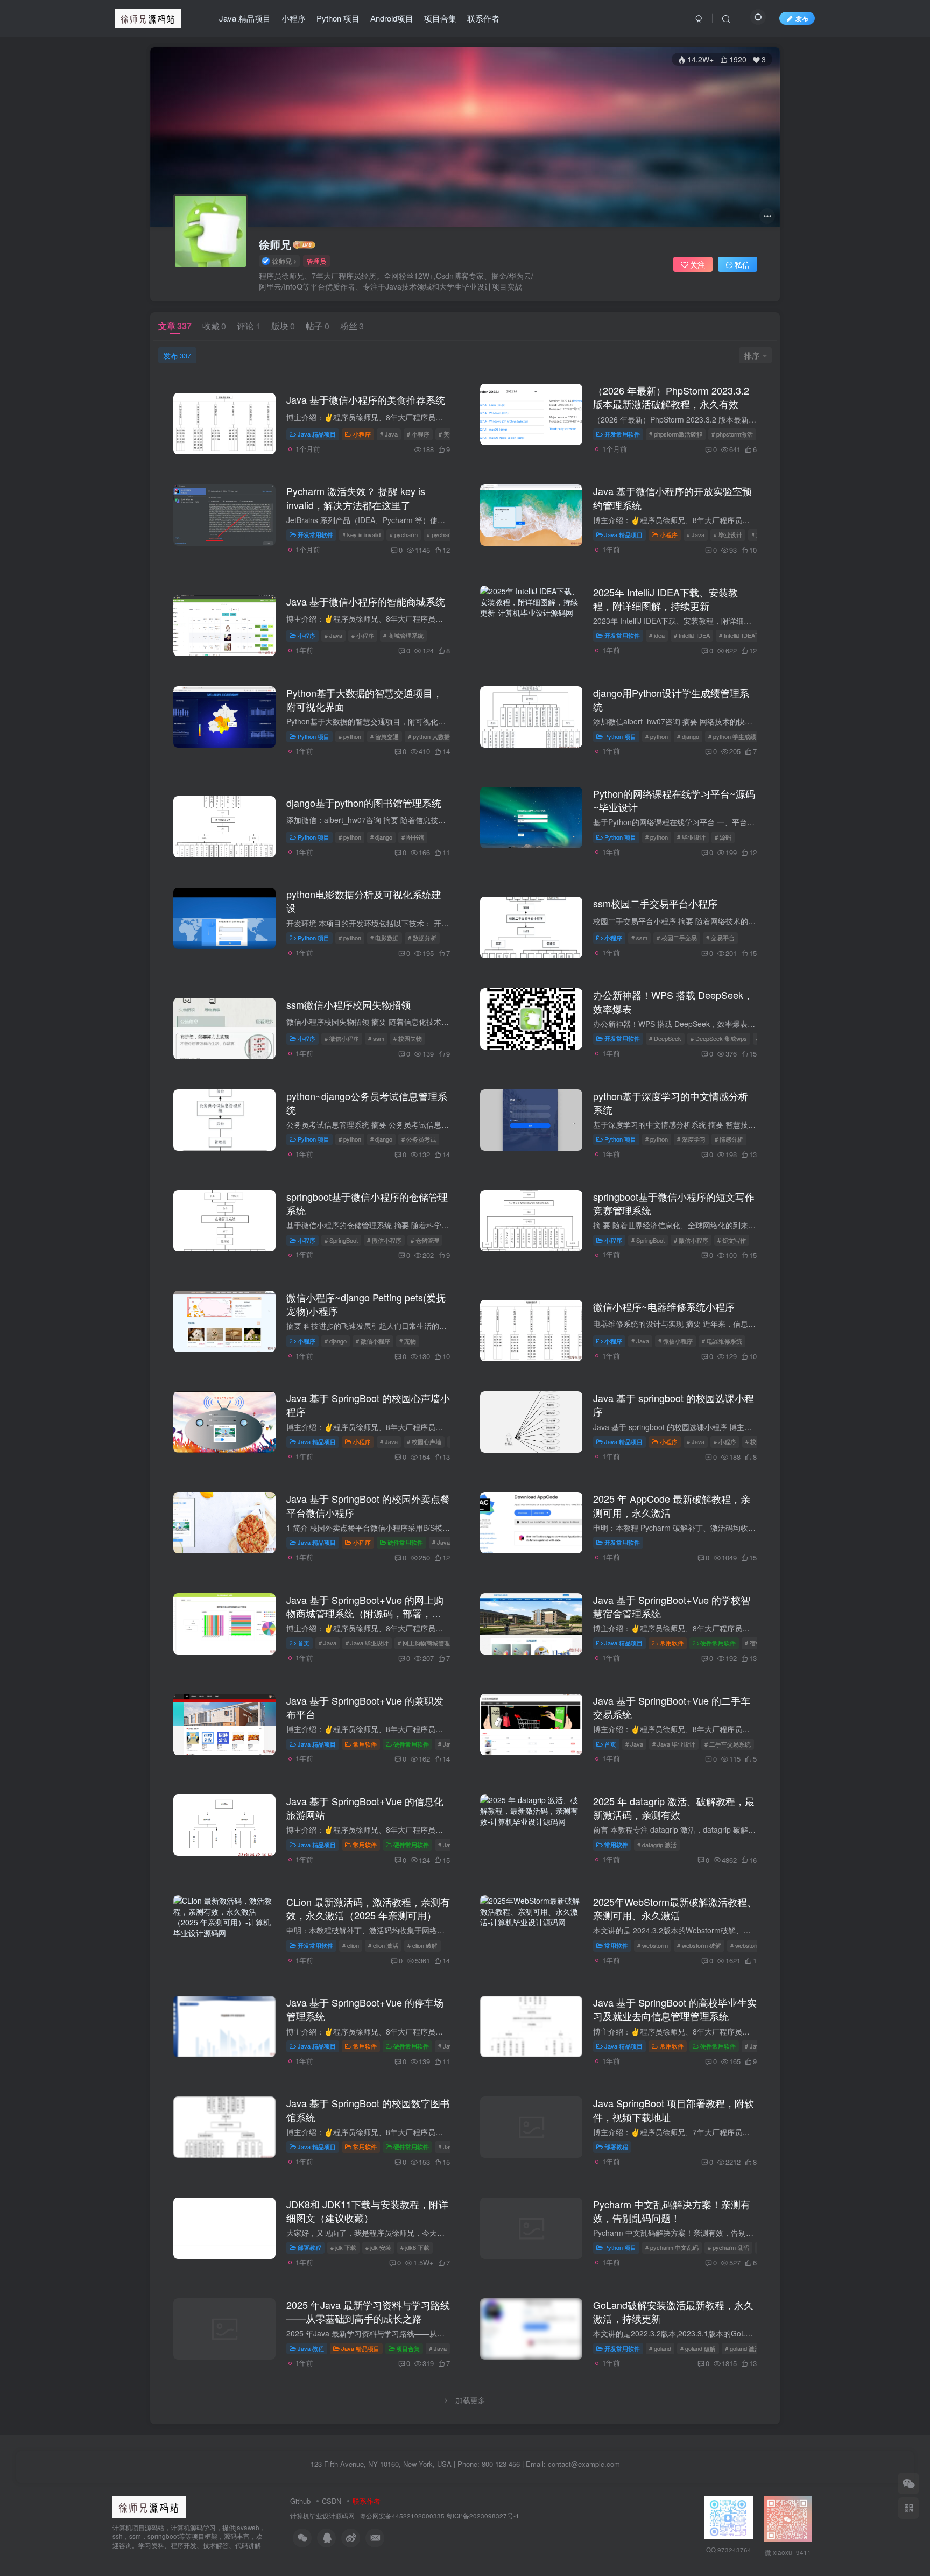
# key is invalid (361, 534)
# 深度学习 (691, 1139)
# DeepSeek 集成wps (719, 1038)
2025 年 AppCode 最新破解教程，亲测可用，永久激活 (672, 1505)
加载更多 (470, 2400)
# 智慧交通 (385, 736)
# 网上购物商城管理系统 (430, 1643)
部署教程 (616, 2146)
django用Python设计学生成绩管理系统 (671, 699)
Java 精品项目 (245, 18)
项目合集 (440, 18)
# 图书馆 (413, 837)
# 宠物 (408, 1341)
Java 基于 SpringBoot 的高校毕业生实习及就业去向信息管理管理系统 (675, 2009)
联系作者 (483, 18)
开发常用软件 (622, 434)
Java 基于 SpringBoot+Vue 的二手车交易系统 (672, 1707)
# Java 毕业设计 (367, 1643)
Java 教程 (311, 2348)
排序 (752, 355)
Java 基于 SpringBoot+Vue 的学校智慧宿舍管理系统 (672, 1606)
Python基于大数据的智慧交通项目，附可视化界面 (364, 699)
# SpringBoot (341, 1240)
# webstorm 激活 (752, 1945)
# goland (660, 2348)
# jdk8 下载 (415, 2247)
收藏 (214, 326)
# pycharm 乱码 (728, 2247)
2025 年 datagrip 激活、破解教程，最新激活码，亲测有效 (674, 1808)
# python (350, 736)
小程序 (294, 18)
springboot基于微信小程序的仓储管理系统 (367, 1203)
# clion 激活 (383, 1945)
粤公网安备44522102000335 (402, 2516)
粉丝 (352, 326)
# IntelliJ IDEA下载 (743, 635)
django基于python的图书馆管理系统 (364, 803)
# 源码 (723, 837)
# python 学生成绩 (732, 736)
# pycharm (404, 534)
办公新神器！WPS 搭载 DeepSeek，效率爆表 (673, 1001)
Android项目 (392, 18)
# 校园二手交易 (677, 938)
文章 (175, 326)
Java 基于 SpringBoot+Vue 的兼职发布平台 (365, 1707)
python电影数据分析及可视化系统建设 (364, 901)
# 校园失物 (408, 1038)
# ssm (639, 938)
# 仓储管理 (425, 1240)
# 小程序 (418, 434)
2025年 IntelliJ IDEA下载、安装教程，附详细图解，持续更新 (665, 599)
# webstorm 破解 (699, 1945)
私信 (742, 264)
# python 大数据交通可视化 (444, 736)
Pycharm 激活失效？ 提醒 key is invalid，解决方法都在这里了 (356, 498)
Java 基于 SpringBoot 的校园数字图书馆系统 (368, 2110)
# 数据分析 (422, 938)
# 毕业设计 (728, 534)
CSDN (332, 2501)
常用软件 (672, 1643)
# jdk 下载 (343, 2247)
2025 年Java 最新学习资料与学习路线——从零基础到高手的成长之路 (368, 2311)
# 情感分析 (729, 1139)
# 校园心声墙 (424, 1441)
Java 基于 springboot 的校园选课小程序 (674, 1405)
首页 (304, 1643)
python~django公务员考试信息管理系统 (367, 1103)
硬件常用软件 (405, 1542)
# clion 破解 (422, 1945)
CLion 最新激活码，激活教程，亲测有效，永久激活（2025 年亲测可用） (368, 1908)
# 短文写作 (732, 1240)
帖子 (318, 326)
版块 (283, 326)
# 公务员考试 (419, 1139)
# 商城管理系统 (403, 635)
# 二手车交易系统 (728, 1744)
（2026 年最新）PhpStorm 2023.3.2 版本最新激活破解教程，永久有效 (671, 397)
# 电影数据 (385, 938)
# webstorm (653, 1945)
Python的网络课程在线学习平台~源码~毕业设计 (674, 800)
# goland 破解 (698, 2348)
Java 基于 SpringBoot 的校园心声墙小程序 (368, 1405)
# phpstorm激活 (732, 434)
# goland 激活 (743, 2348)
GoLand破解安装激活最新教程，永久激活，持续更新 (673, 2311)
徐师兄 (275, 244)
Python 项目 (338, 18)
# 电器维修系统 (722, 1341)
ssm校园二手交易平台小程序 (655, 903)
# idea (657, 635)
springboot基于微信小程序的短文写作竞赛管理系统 (674, 1203)
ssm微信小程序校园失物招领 (348, 1004)
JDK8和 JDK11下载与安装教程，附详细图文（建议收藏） (367, 2211)
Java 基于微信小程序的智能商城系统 (366, 601)
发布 (177, 355)
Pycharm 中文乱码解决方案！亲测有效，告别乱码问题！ (672, 2211)
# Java (389, 434)
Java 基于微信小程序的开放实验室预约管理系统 (672, 498)
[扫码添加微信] (908, 2483)
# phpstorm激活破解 (676, 434)
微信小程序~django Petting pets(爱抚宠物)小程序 (366, 1304)
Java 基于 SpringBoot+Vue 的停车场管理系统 (365, 2009)
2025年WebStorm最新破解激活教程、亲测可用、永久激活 (675, 1908)
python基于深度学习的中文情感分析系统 (671, 1103)
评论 (249, 326)
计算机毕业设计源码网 (322, 2516)
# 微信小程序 (342, 1038)
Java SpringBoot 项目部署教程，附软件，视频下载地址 (674, 2110)
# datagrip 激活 (657, 1845)
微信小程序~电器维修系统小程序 (664, 1306)
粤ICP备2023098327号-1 (483, 2516)
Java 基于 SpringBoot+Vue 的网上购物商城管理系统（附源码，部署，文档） (365, 1613)
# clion (351, 1945)
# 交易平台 (720, 938)
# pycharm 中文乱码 (672, 2247)
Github (300, 2501)
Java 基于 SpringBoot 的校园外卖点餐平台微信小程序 (368, 1505)
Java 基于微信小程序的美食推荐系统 (366, 399)
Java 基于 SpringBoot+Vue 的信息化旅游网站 (365, 1808)
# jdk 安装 (378, 2247)
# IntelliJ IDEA (692, 635)
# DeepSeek (665, 1038)
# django (688, 736)
